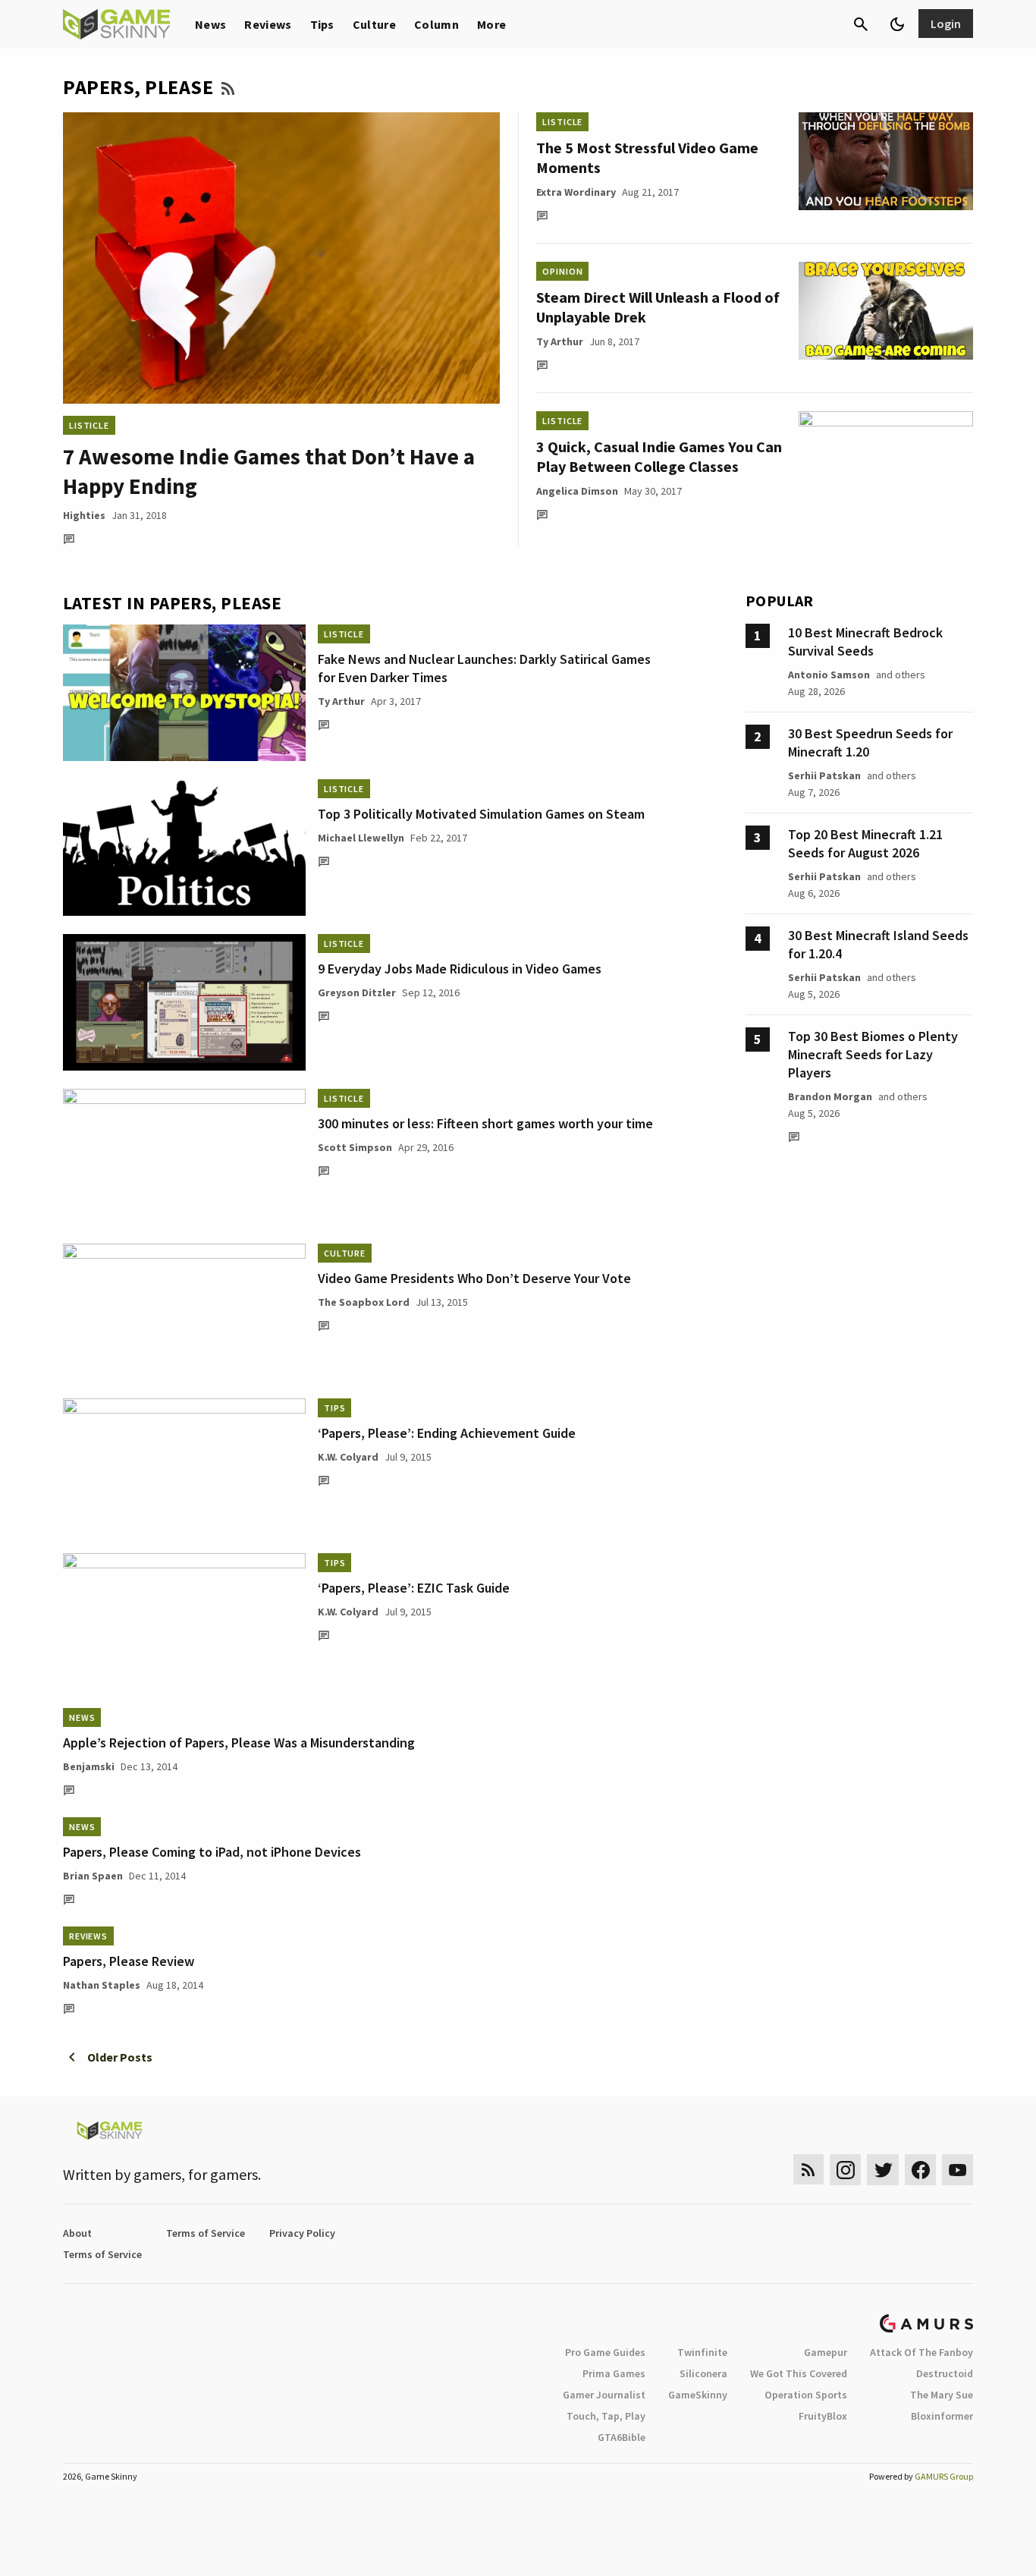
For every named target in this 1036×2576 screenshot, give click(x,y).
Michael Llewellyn (361, 838)
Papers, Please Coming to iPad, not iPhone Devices (212, 1852)
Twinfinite (702, 2352)
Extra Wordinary (576, 192)
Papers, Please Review (129, 1961)
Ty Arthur (560, 341)
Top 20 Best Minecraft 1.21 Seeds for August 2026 (865, 843)
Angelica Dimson (577, 491)
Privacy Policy (302, 2233)
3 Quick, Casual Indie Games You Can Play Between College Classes (659, 456)
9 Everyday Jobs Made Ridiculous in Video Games (460, 969)
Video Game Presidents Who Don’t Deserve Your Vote (474, 1278)
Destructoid (945, 2373)
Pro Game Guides (605, 2352)
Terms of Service (206, 2233)
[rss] (808, 2170)
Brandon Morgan (830, 1096)
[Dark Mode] (897, 24)
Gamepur (826, 2352)
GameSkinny (698, 2395)
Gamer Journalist (604, 2395)
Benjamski (89, 1766)
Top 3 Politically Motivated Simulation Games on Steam (481, 814)
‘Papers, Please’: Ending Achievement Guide (447, 1433)
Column (436, 24)
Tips (322, 24)
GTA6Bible (622, 2437)
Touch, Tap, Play (606, 2416)
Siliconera (703, 2373)
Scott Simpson (355, 1147)
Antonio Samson (829, 675)
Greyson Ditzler (357, 992)
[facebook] (920, 2170)
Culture (374, 24)
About (77, 2233)
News (210, 24)
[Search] (861, 24)
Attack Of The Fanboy (921, 2352)
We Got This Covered (799, 2373)
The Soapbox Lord (364, 1302)
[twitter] (883, 2170)
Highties (84, 515)
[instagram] (845, 2170)
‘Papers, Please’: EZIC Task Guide (414, 1588)
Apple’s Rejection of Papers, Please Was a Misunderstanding (239, 1742)
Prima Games (614, 2373)
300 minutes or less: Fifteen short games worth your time (485, 1123)
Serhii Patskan (824, 775)
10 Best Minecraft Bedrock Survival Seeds (865, 642)
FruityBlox (823, 2416)
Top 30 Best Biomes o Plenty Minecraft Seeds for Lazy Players (873, 1054)
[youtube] (958, 2170)
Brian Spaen (93, 1876)
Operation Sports (806, 2395)
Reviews (268, 24)
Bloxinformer (942, 2416)
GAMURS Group (944, 2476)
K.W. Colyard (348, 1457)
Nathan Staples (102, 1985)
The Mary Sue (942, 2395)
